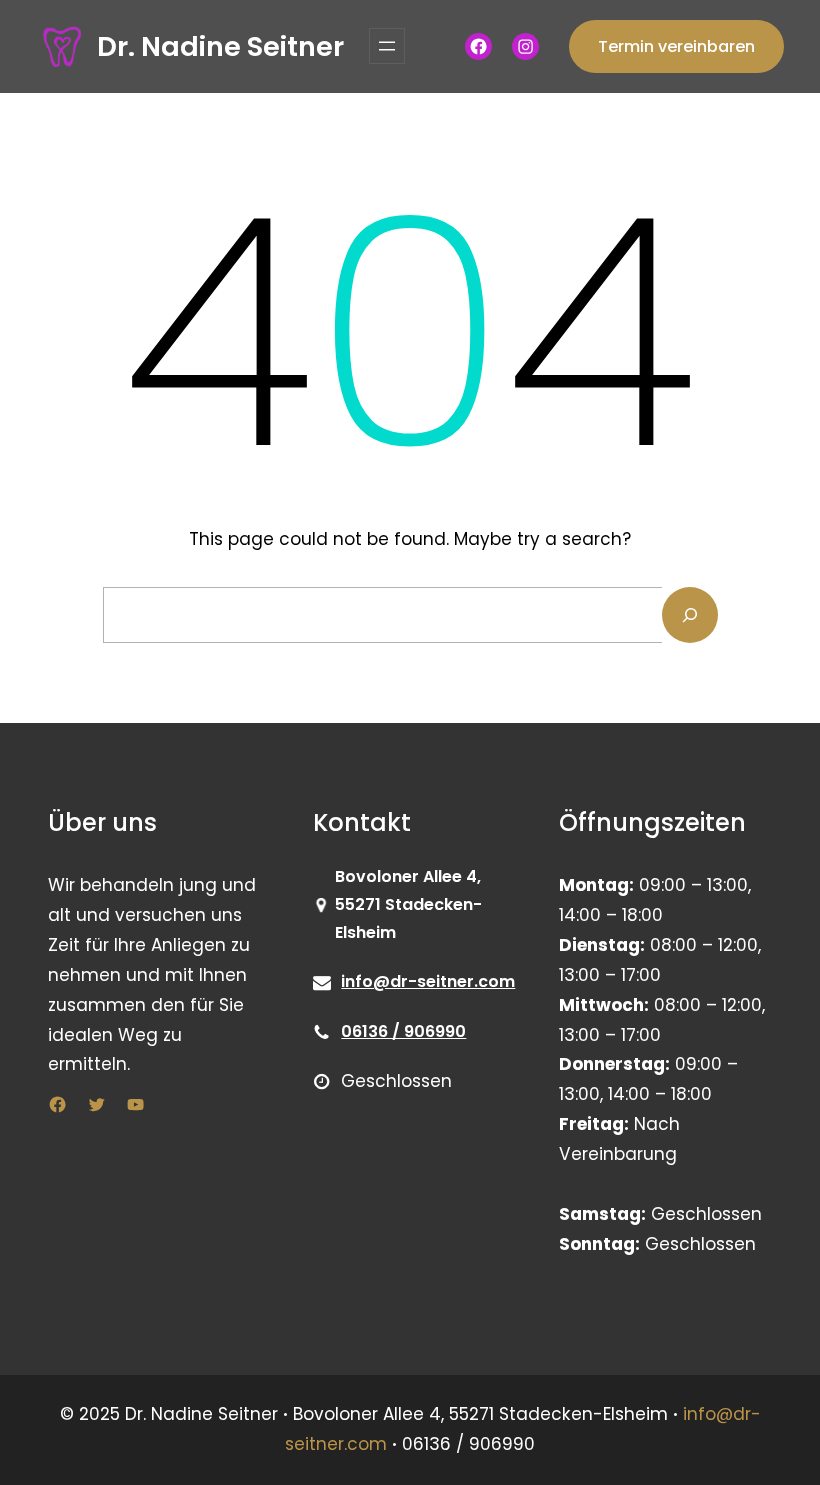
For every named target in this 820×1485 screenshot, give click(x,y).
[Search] (690, 615)
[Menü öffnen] (387, 46)
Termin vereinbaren (676, 46)
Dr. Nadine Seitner (220, 46)
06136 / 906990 (403, 1031)
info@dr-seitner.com (428, 981)
